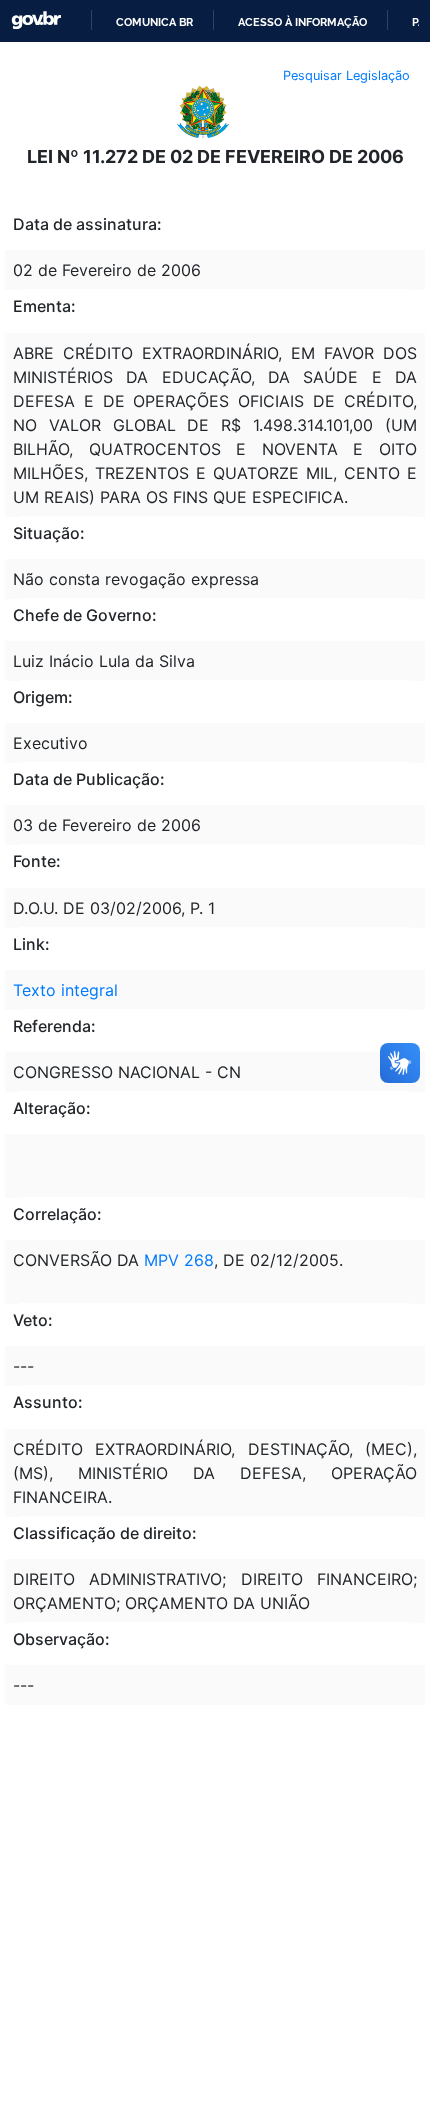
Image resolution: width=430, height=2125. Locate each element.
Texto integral (65, 990)
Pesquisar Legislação (346, 75)
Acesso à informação (302, 22)
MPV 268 (179, 1260)
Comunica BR (154, 22)
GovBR (36, 20)
